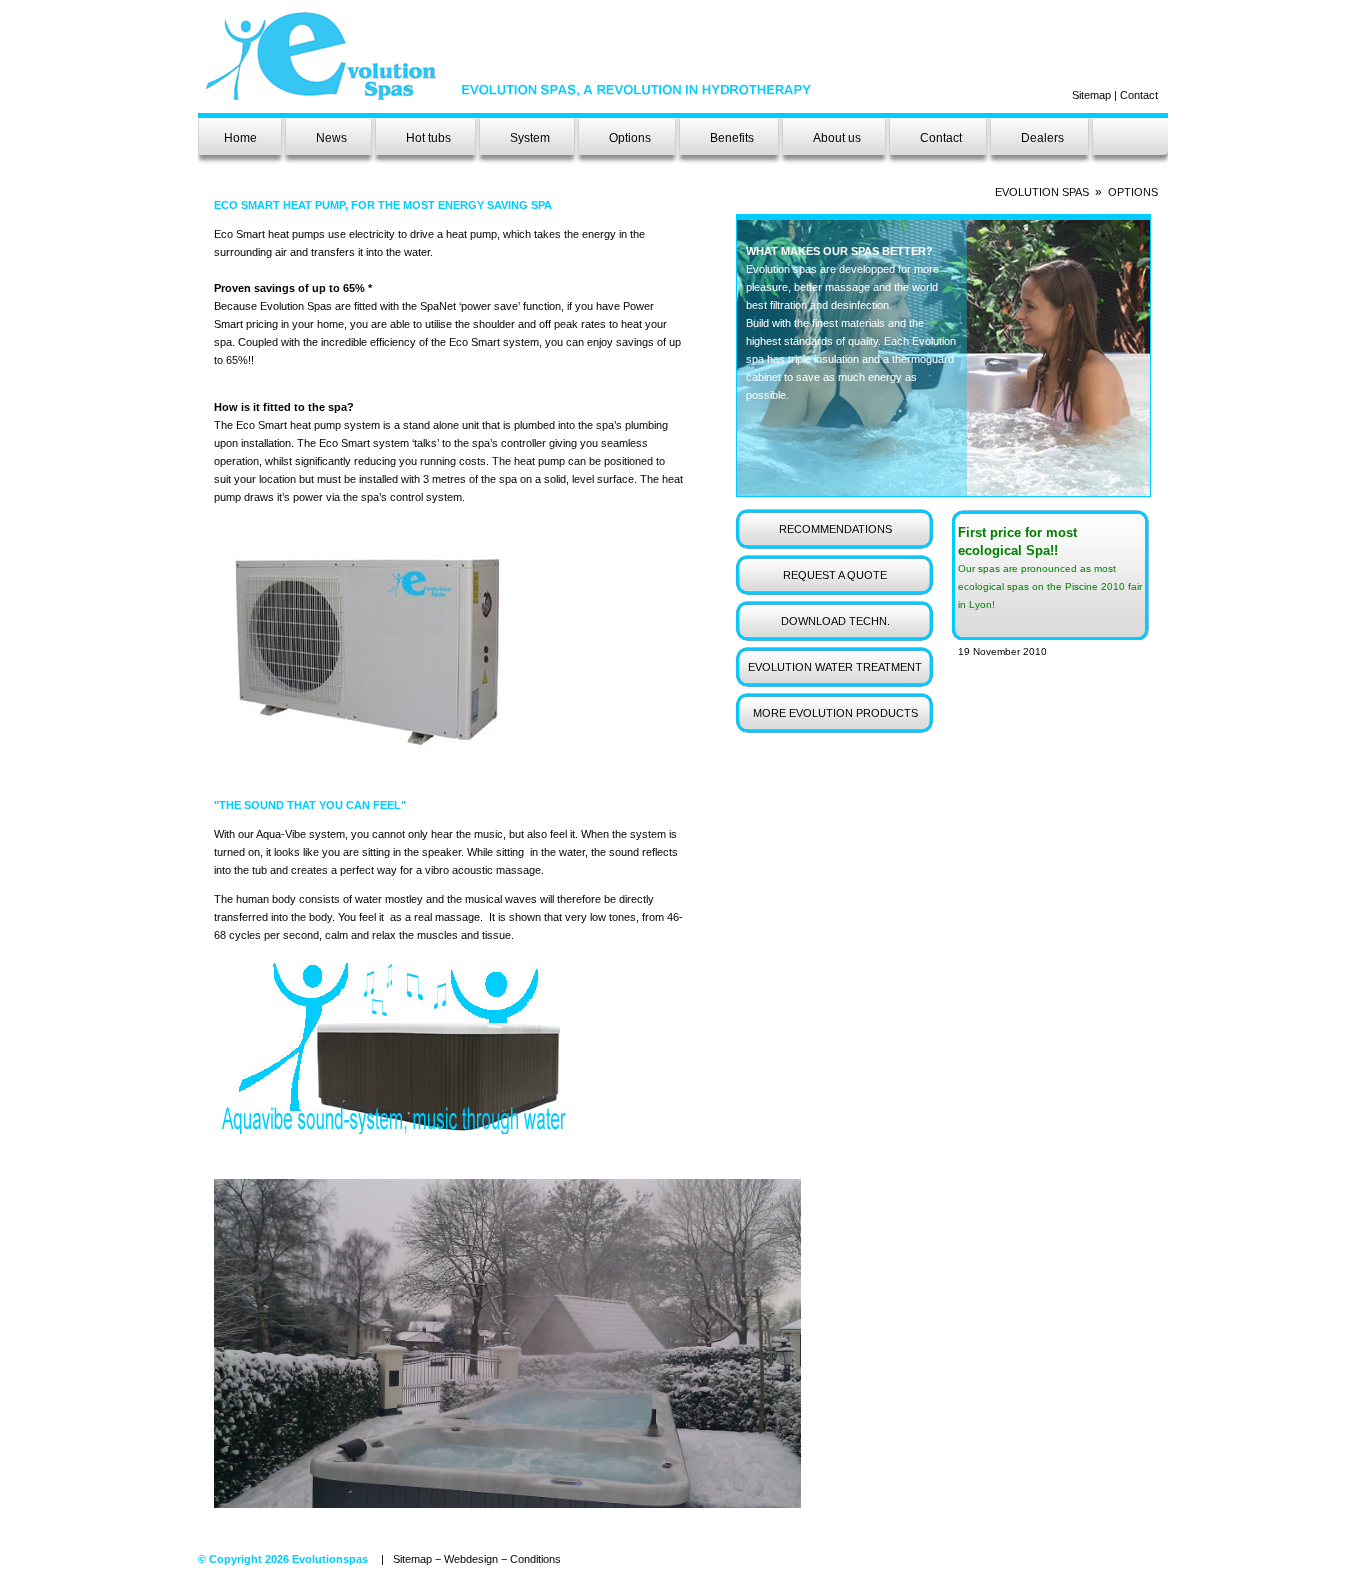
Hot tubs (428, 138)
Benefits (732, 138)
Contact (1139, 95)
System (530, 138)
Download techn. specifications (835, 628)
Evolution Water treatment (835, 667)
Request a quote (835, 575)
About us (837, 138)
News (331, 138)
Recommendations (835, 529)
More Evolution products (835, 713)
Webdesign (471, 1559)
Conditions (535, 1559)
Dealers (1042, 138)
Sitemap (1091, 95)
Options (630, 138)
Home (240, 138)
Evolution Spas (1042, 192)
